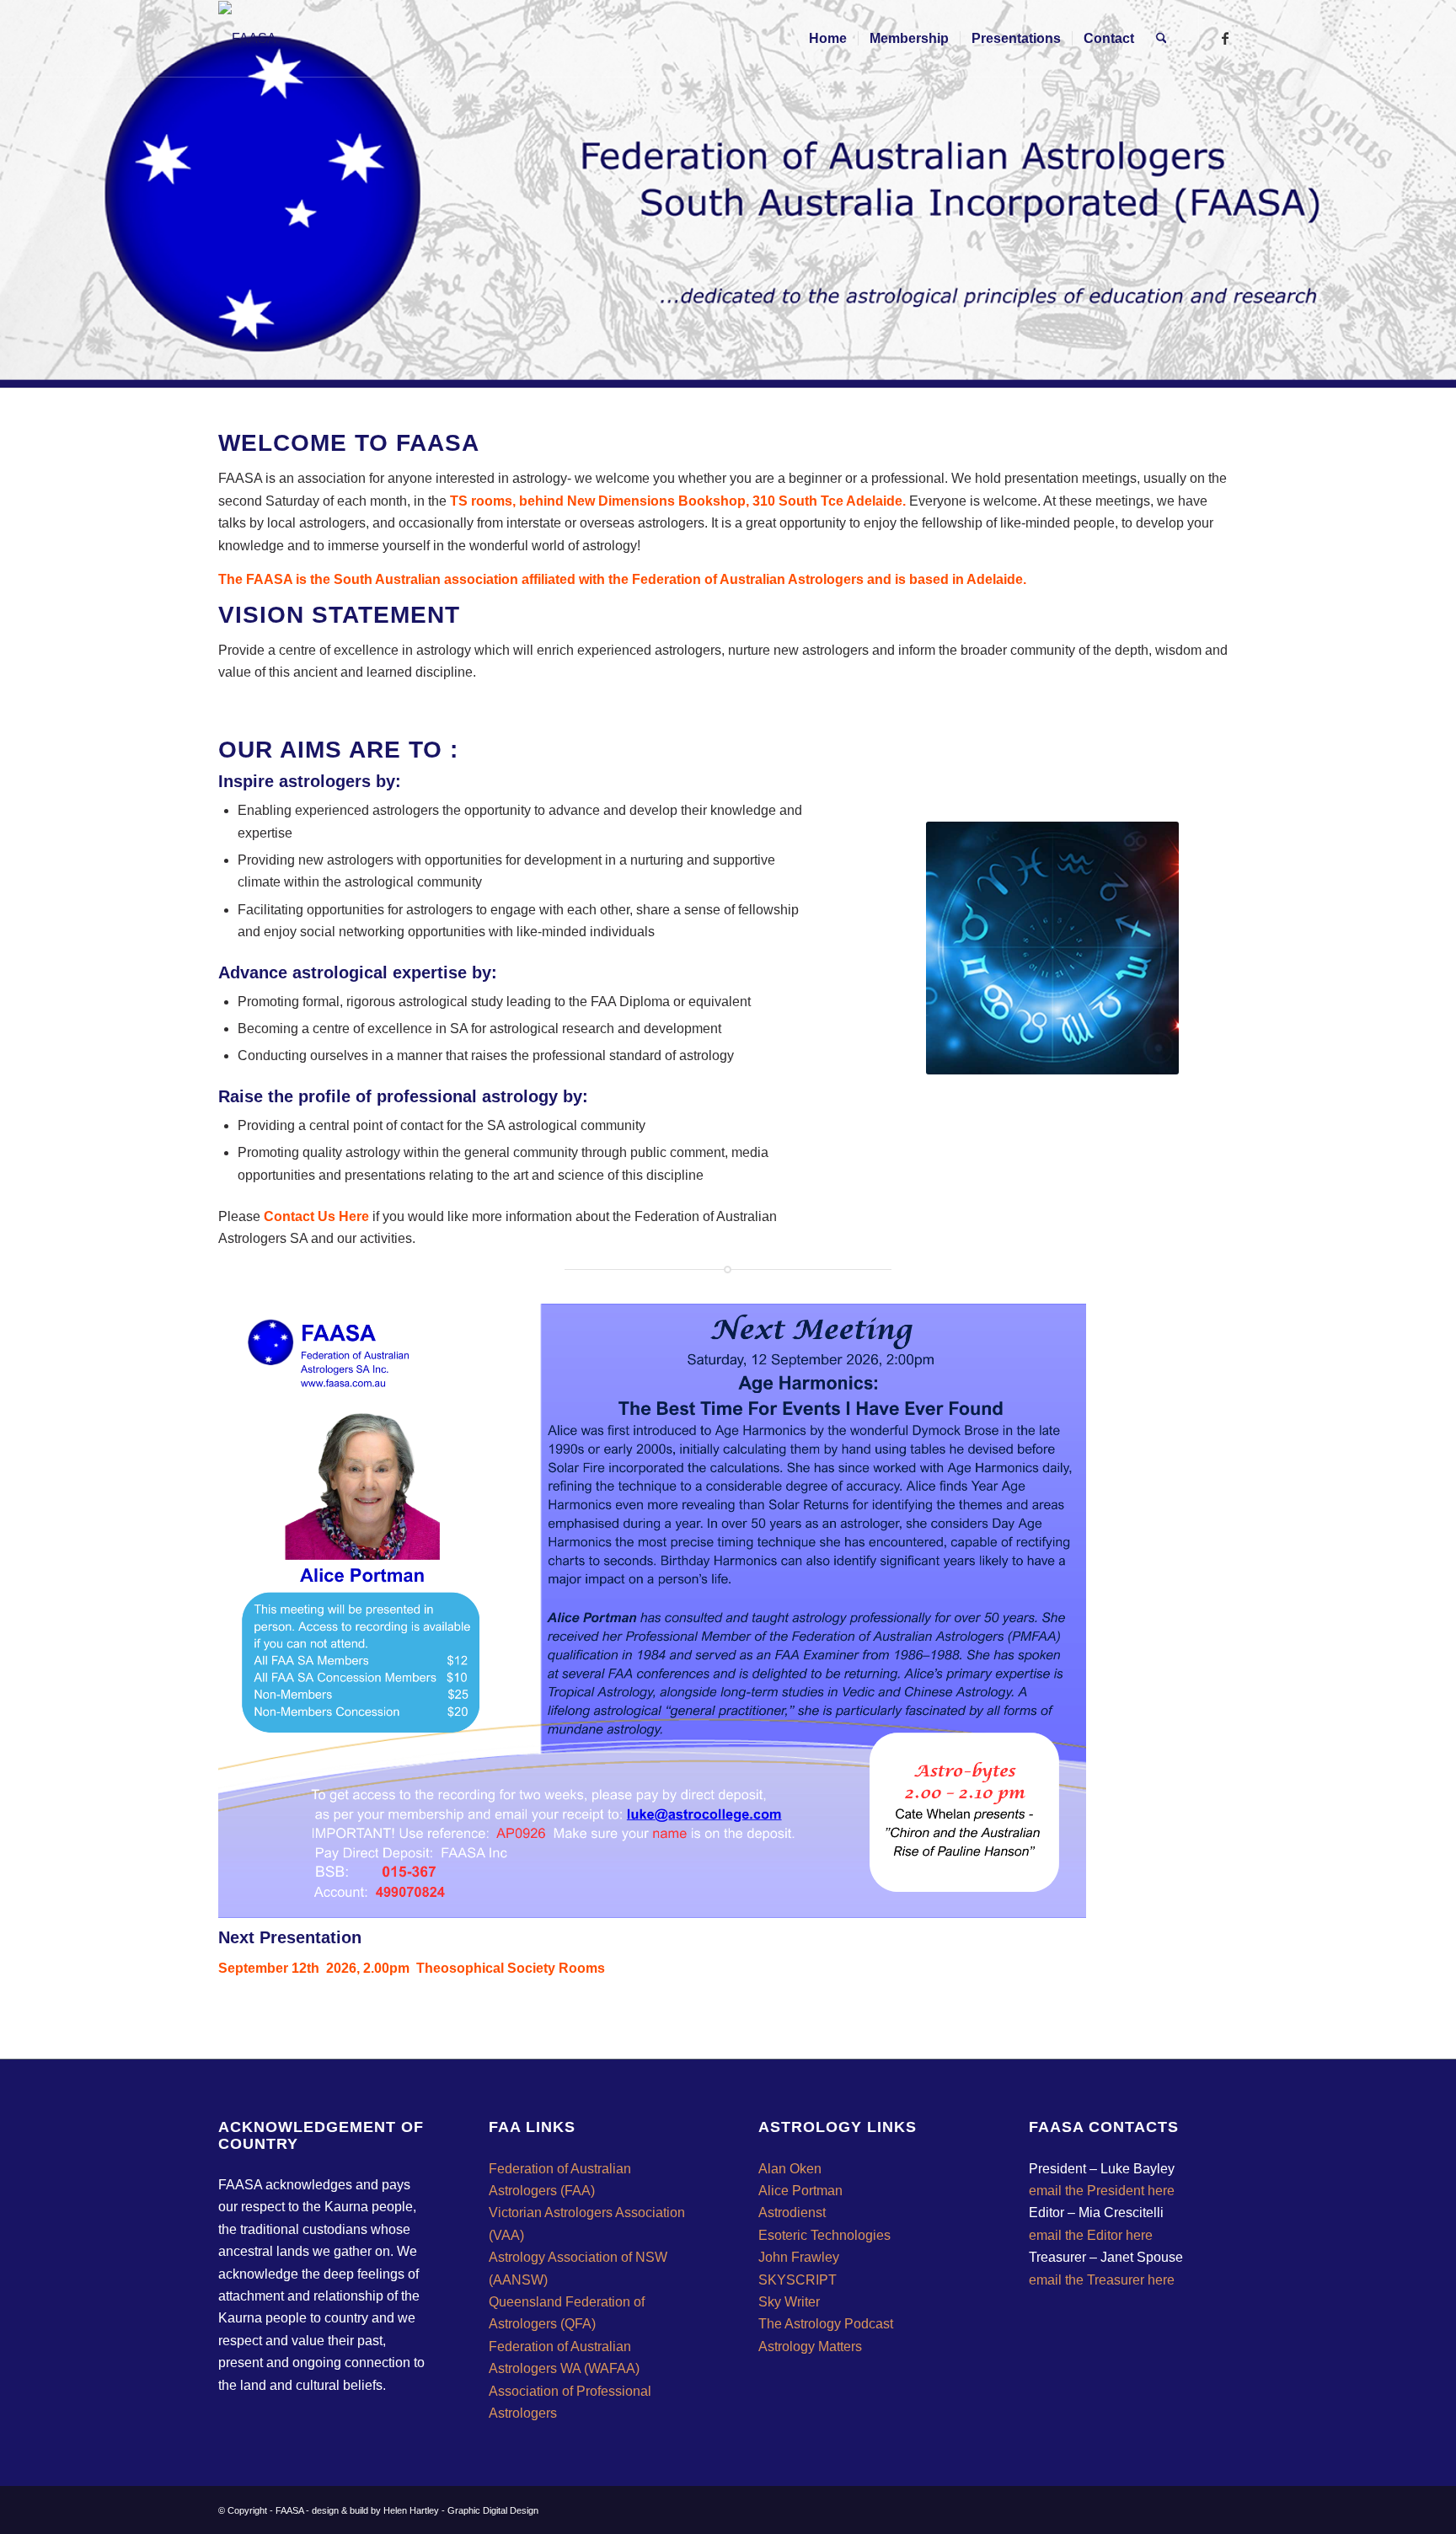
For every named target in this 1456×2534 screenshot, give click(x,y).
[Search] (1162, 39)
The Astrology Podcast (826, 2324)
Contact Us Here (316, 1216)
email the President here (1102, 2191)
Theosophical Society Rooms (511, 1968)
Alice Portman (800, 2191)
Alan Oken (790, 2169)
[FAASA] (247, 39)
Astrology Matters (810, 2346)
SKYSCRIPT (798, 2280)
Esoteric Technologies (824, 2235)
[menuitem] (828, 39)
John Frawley (799, 2257)
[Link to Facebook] (1225, 38)
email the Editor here (1091, 2235)
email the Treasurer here (1102, 2280)
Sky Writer (789, 2302)
